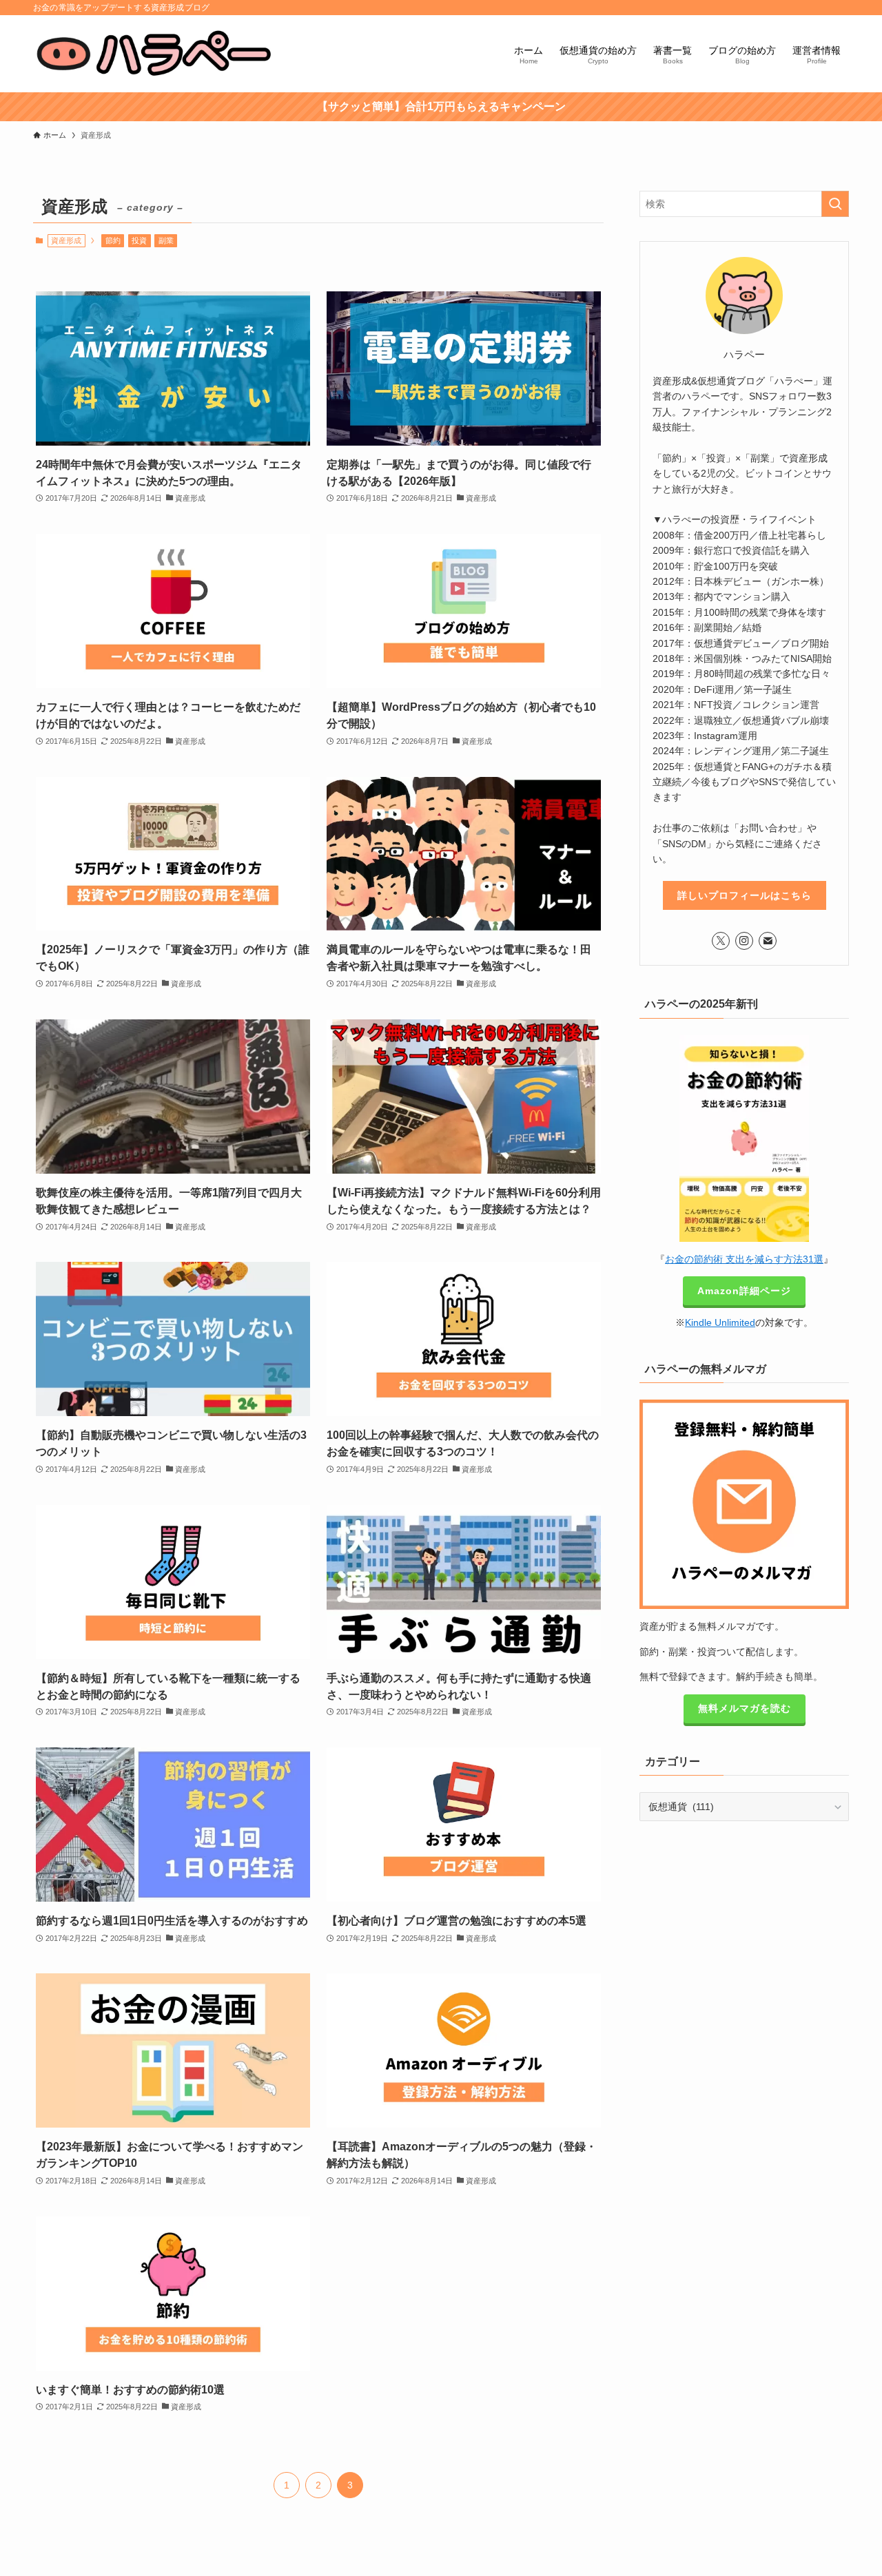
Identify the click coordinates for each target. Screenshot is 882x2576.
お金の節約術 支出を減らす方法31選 (744, 1259)
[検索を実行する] (835, 204)
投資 (139, 240)
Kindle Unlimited (720, 1322)
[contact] (768, 941)
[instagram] (744, 941)
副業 (166, 240)
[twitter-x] (721, 941)
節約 (113, 240)
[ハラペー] (156, 54)
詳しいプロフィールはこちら (745, 895)
